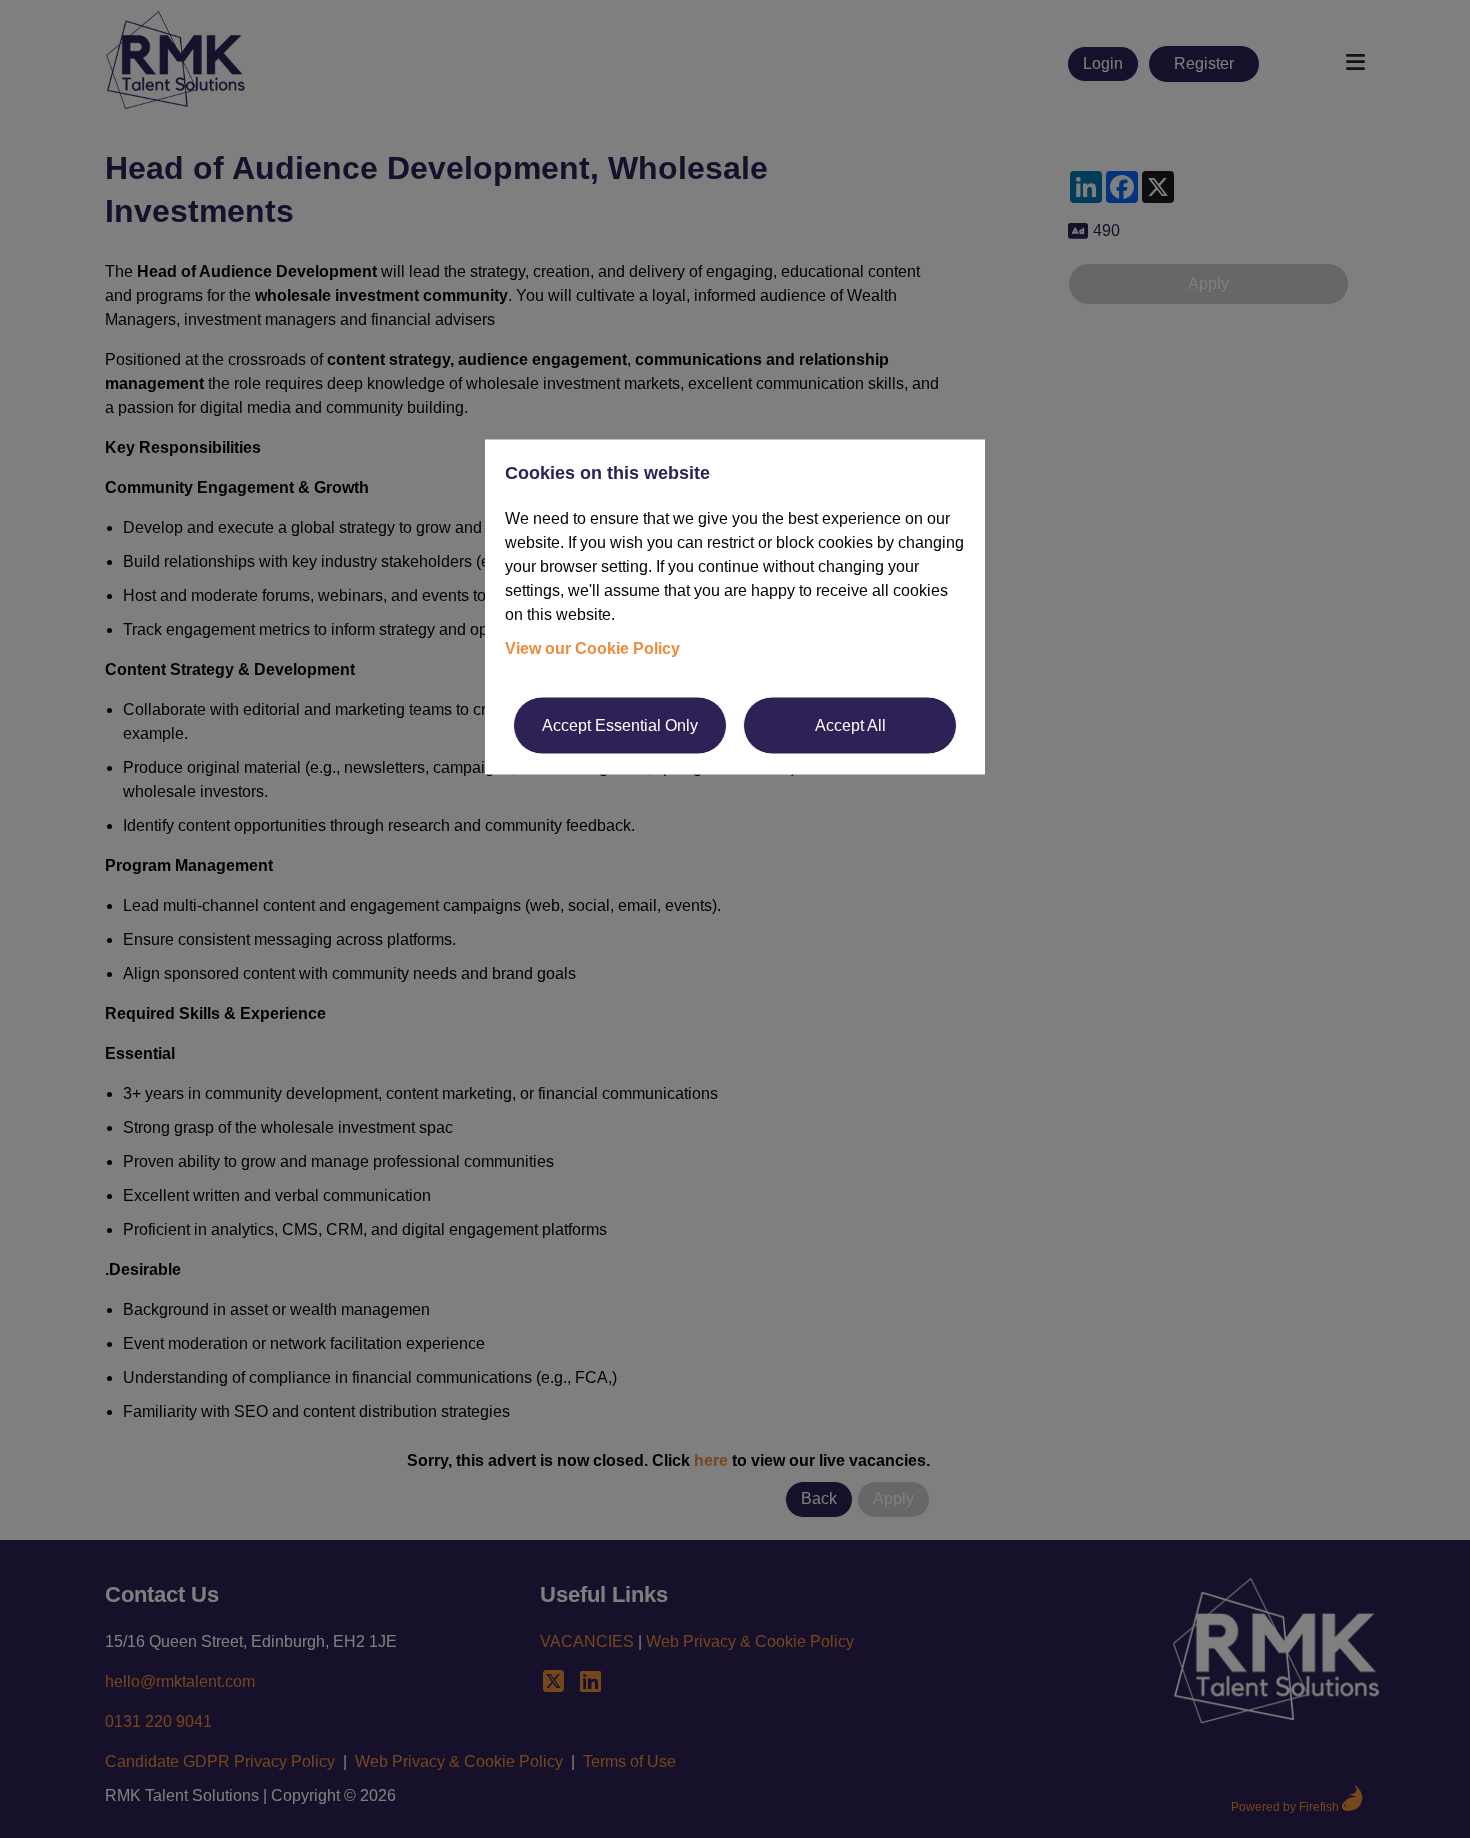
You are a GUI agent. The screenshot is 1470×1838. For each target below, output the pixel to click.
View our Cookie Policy (592, 647)
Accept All (850, 724)
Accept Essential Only (620, 724)
